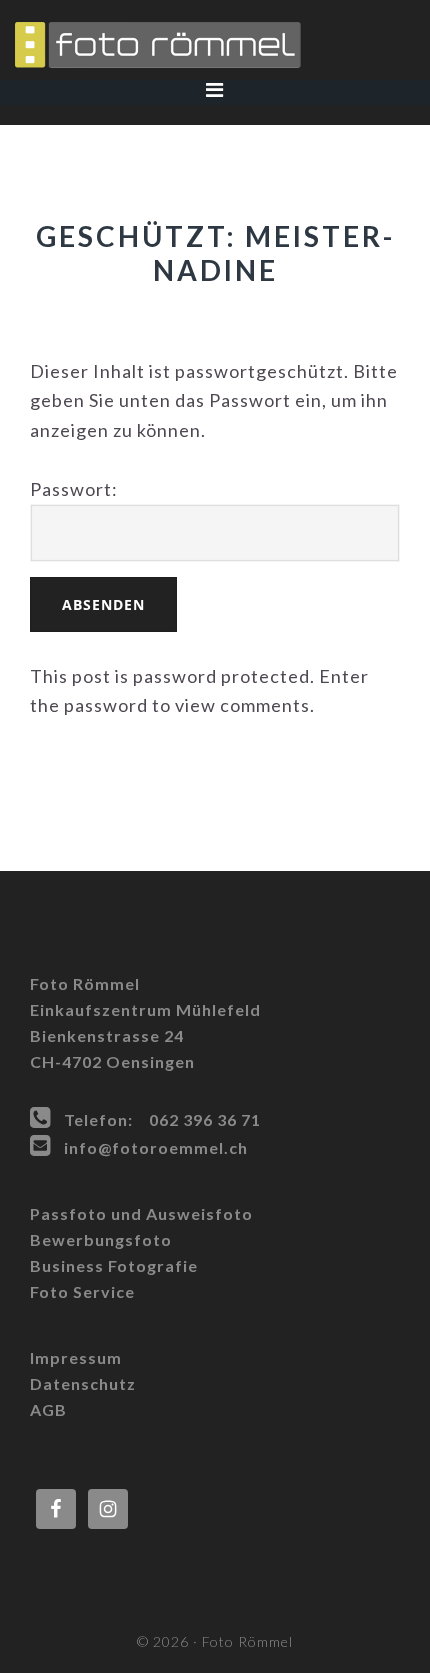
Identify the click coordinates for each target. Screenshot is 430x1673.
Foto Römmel (215, 45)
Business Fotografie (114, 1265)
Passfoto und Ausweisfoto (141, 1213)
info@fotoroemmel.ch (156, 1147)
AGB (48, 1409)
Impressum (76, 1357)
